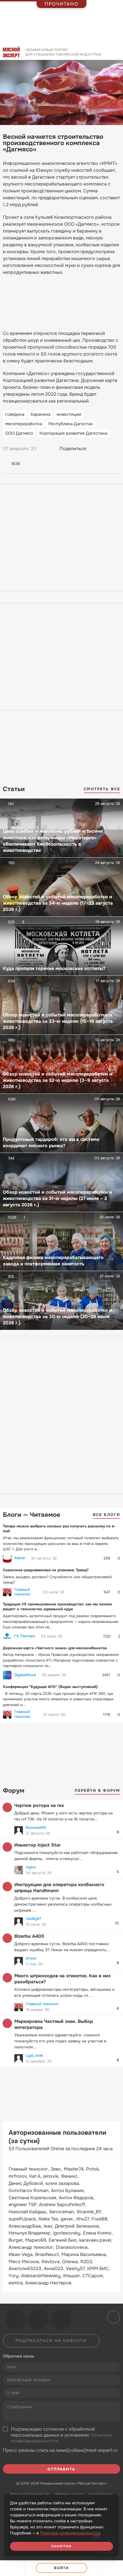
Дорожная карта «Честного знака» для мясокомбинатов (55, 1648)
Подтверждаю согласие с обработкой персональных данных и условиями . (61, 2435)
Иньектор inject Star (37, 1845)
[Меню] (111, 2568)
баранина (40, 414)
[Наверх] (113, 2317)
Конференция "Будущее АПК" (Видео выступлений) (50, 1687)
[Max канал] (61, 2319)
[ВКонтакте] (94, 449)
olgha (31, 1867)
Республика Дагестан (71, 424)
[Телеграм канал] (38, 2319)
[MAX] (116, 449)
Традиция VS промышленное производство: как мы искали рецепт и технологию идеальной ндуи (57, 1607)
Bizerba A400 (29, 1936)
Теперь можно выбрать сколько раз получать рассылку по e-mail (59, 1529)
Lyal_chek (34, 2055)
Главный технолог (23, 1592)
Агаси (31, 1958)
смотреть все (102, 789)
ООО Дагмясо (19, 433)
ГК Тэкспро (25, 1636)
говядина (15, 414)
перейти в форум (98, 1790)
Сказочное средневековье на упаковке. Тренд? (46, 1570)
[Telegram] (105, 449)
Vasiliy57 (33, 1919)
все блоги (107, 1515)
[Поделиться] (12, 2568)
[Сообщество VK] (15, 2319)
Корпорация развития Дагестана (73, 433)
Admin (20, 1558)
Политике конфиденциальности (70, 2533)
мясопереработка (24, 424)
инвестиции (69, 414)
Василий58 (36, 1827)
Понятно (61, 2546)
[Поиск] (116, 54)
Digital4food (25, 1675)
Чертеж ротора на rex (39, 1805)
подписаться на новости (51, 2341)
